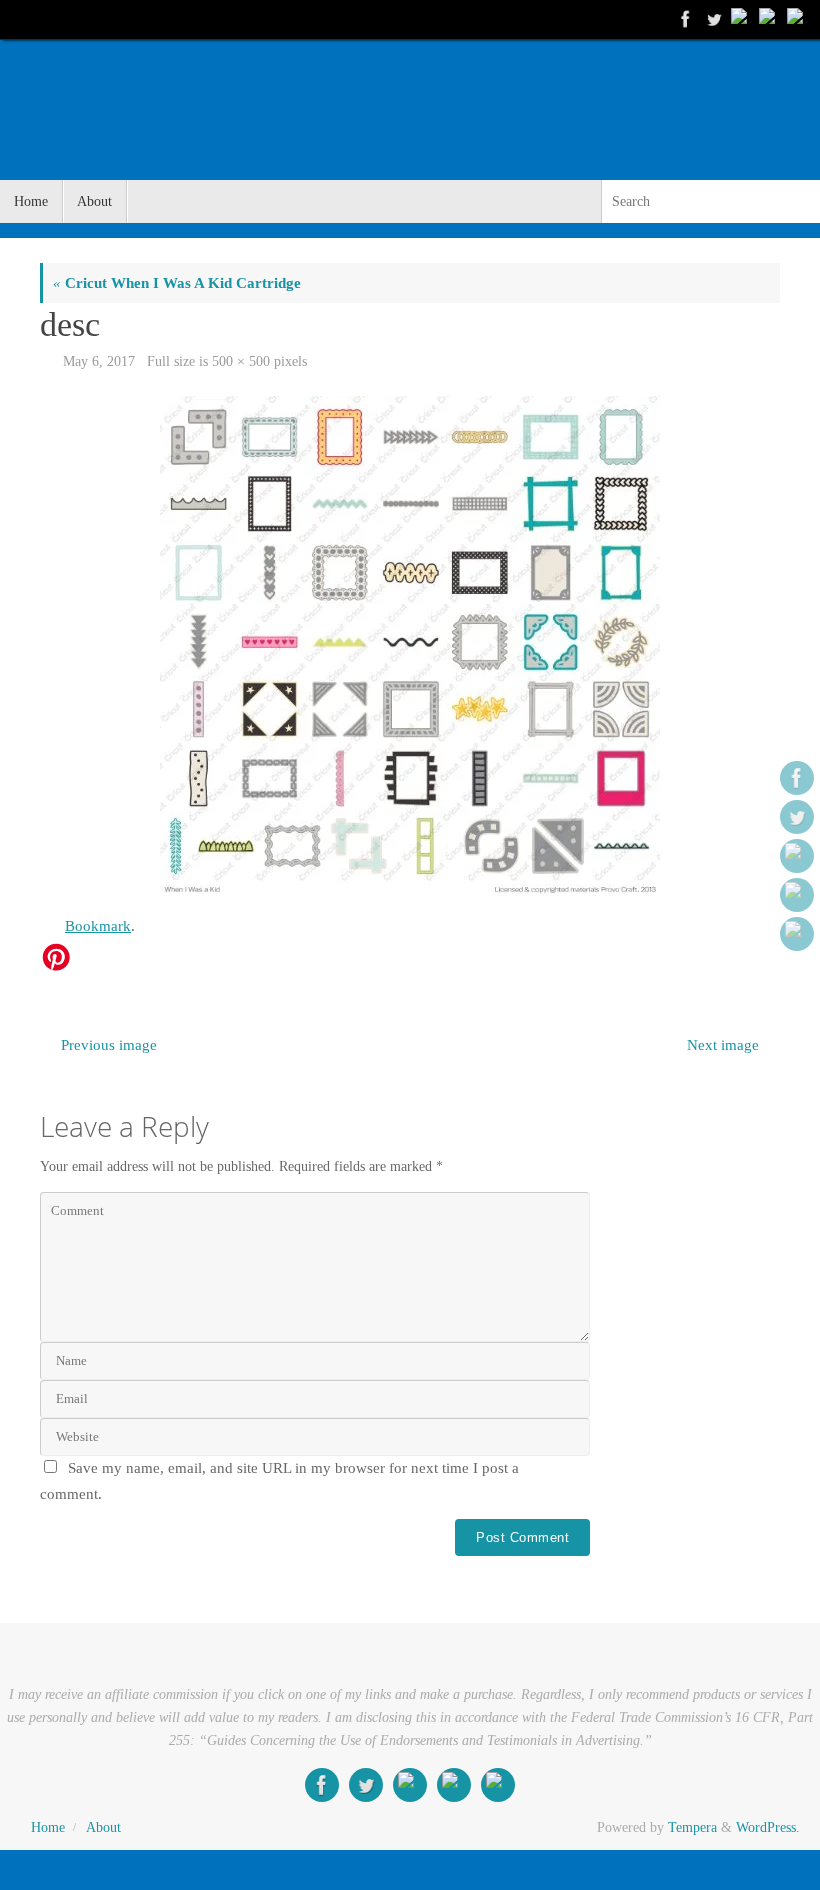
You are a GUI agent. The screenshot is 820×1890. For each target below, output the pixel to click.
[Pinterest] (740, 19)
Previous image (109, 1045)
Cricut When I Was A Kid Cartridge (177, 283)
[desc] (410, 646)
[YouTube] (768, 19)
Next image (723, 1045)
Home (48, 1827)
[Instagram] (796, 19)
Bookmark (98, 926)
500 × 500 (241, 361)
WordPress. (768, 1827)
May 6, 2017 (99, 361)
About (103, 1827)
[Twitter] (712, 19)
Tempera (692, 1827)
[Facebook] (684, 19)
